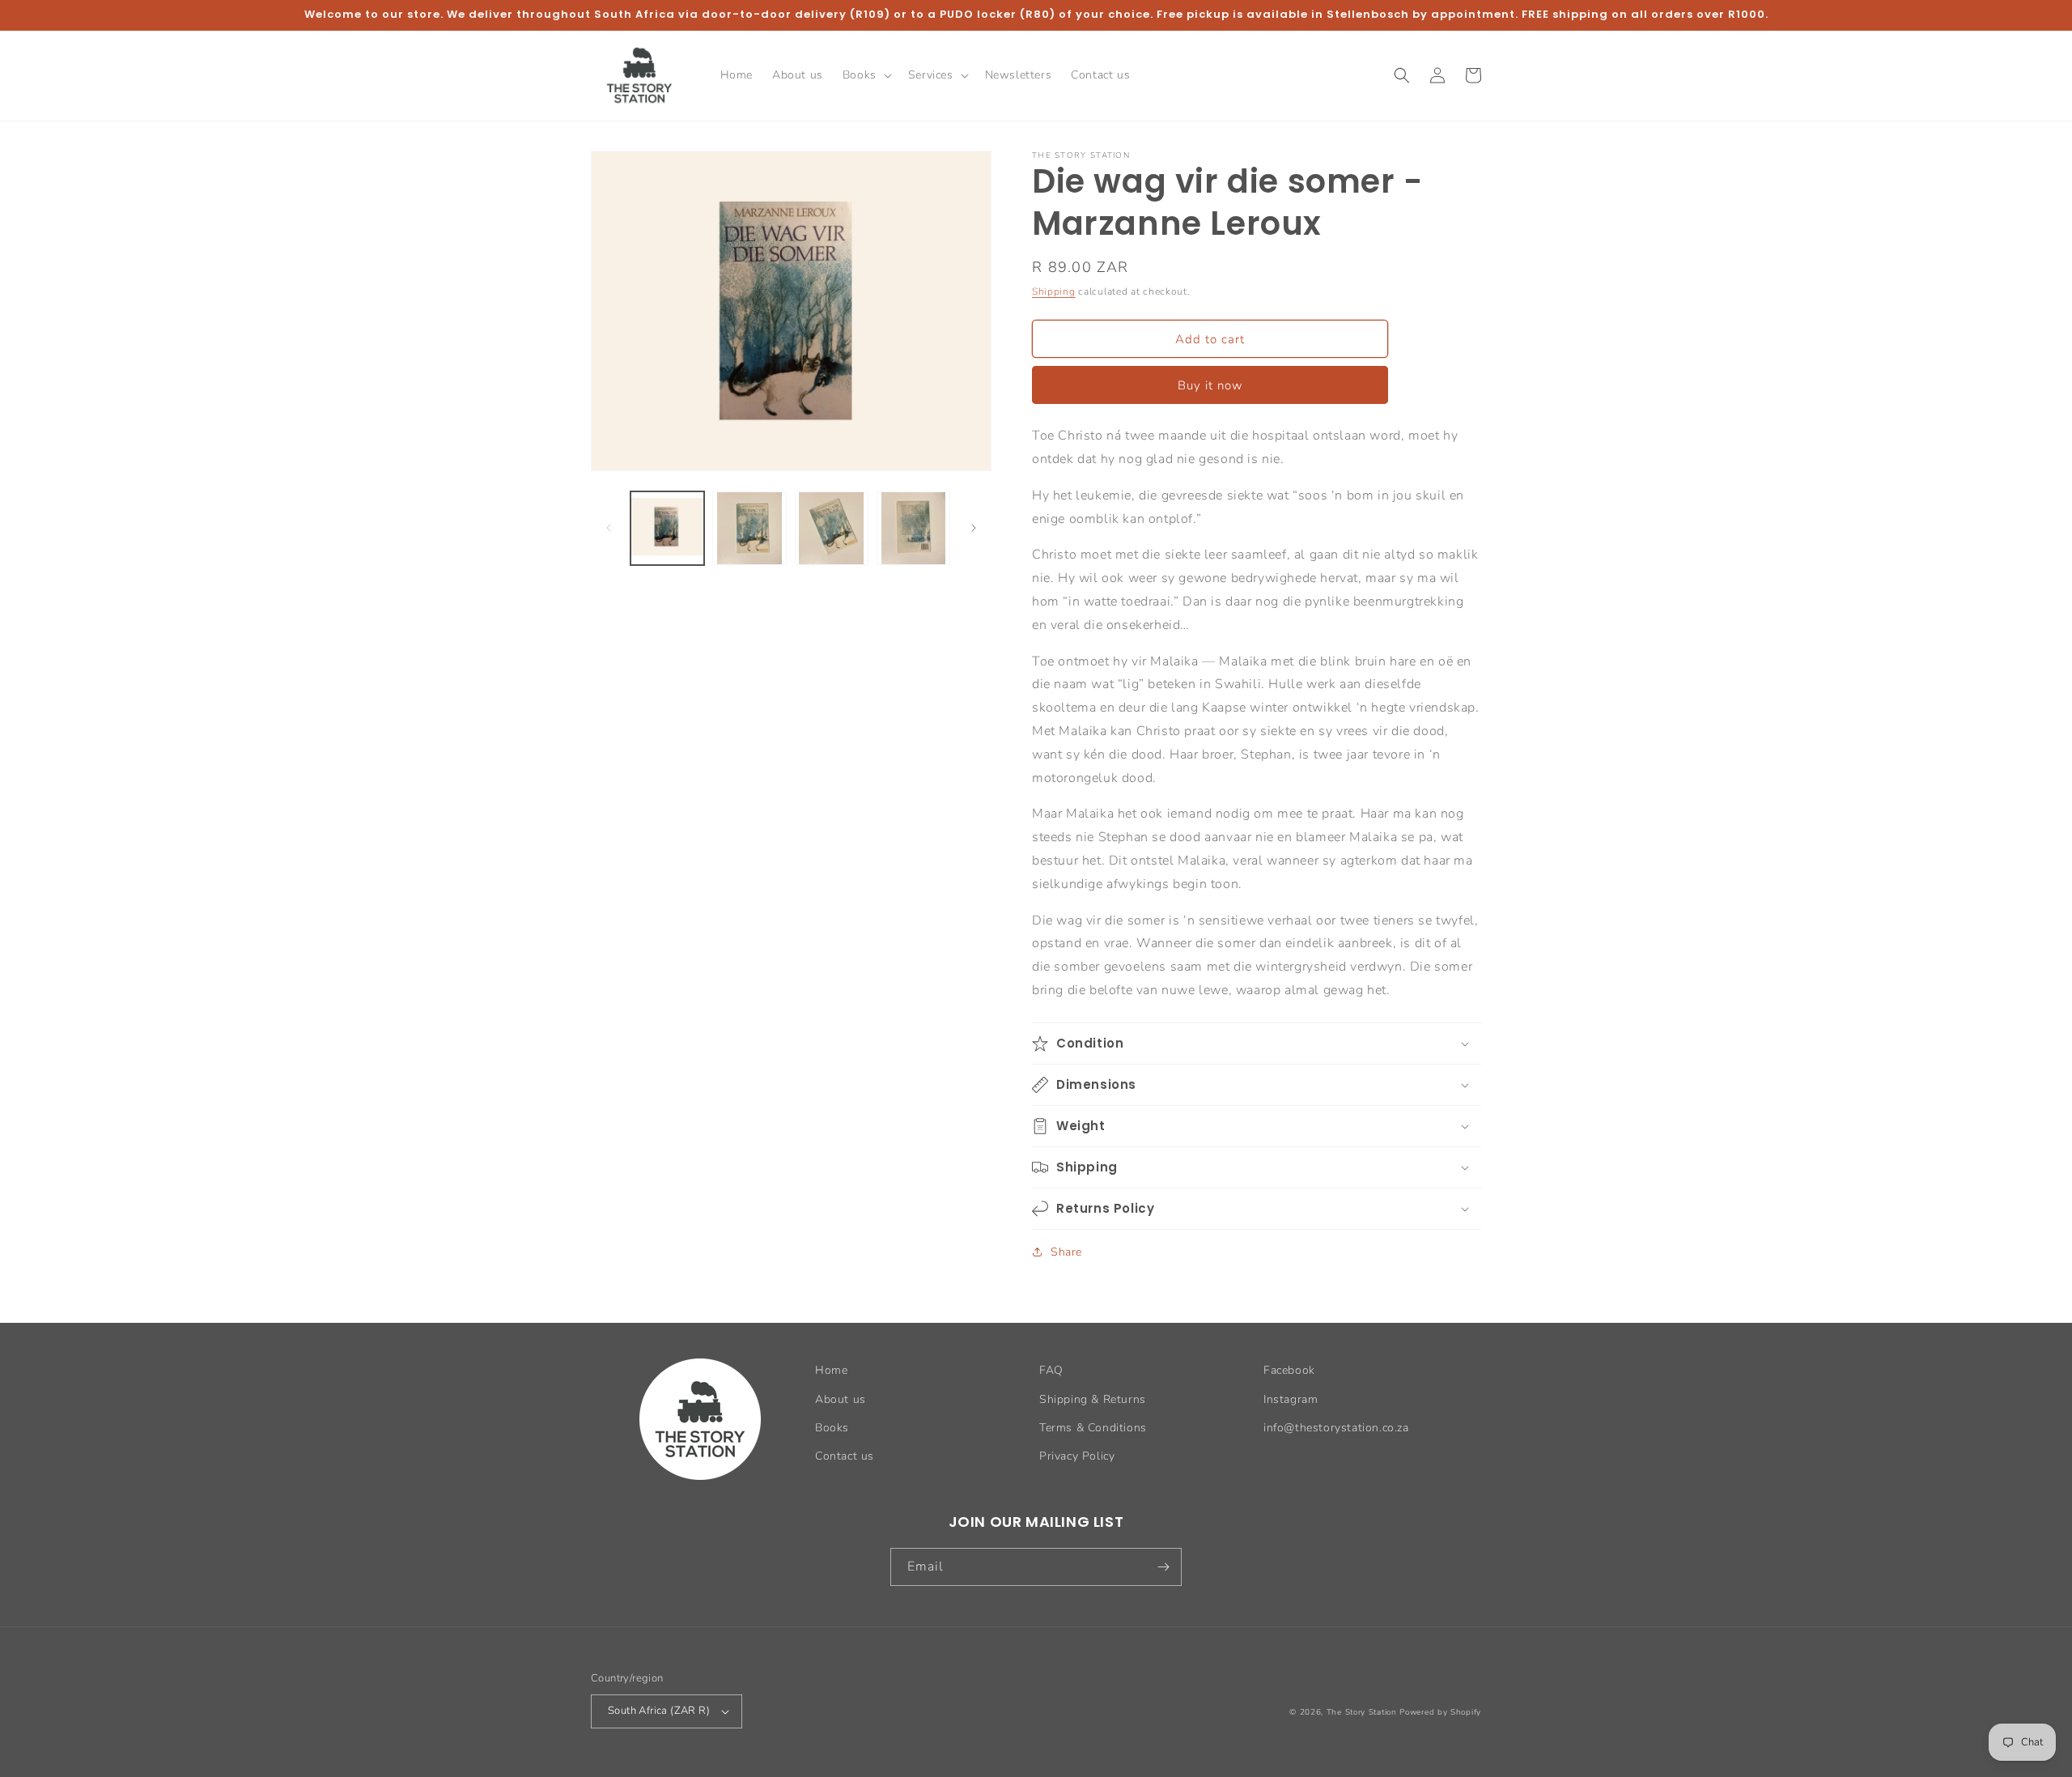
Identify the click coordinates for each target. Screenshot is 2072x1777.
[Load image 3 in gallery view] (832, 528)
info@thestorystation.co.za (1336, 1428)
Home (831, 1370)
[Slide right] (974, 528)
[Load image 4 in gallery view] (913, 528)
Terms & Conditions (1093, 1428)
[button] (866, 75)
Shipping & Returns (1093, 1399)
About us (841, 1399)
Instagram (1291, 1399)
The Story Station (1362, 1712)
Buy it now (1210, 385)
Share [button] (1066, 1252)
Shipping (1054, 291)
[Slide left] (609, 528)
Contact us (845, 1456)
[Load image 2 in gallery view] (749, 528)
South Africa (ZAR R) (659, 1711)
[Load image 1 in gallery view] (667, 528)
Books (832, 1428)
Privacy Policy (1077, 1456)
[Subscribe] (1163, 1567)
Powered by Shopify (1440, 1712)
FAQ (1051, 1370)
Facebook (1289, 1370)
